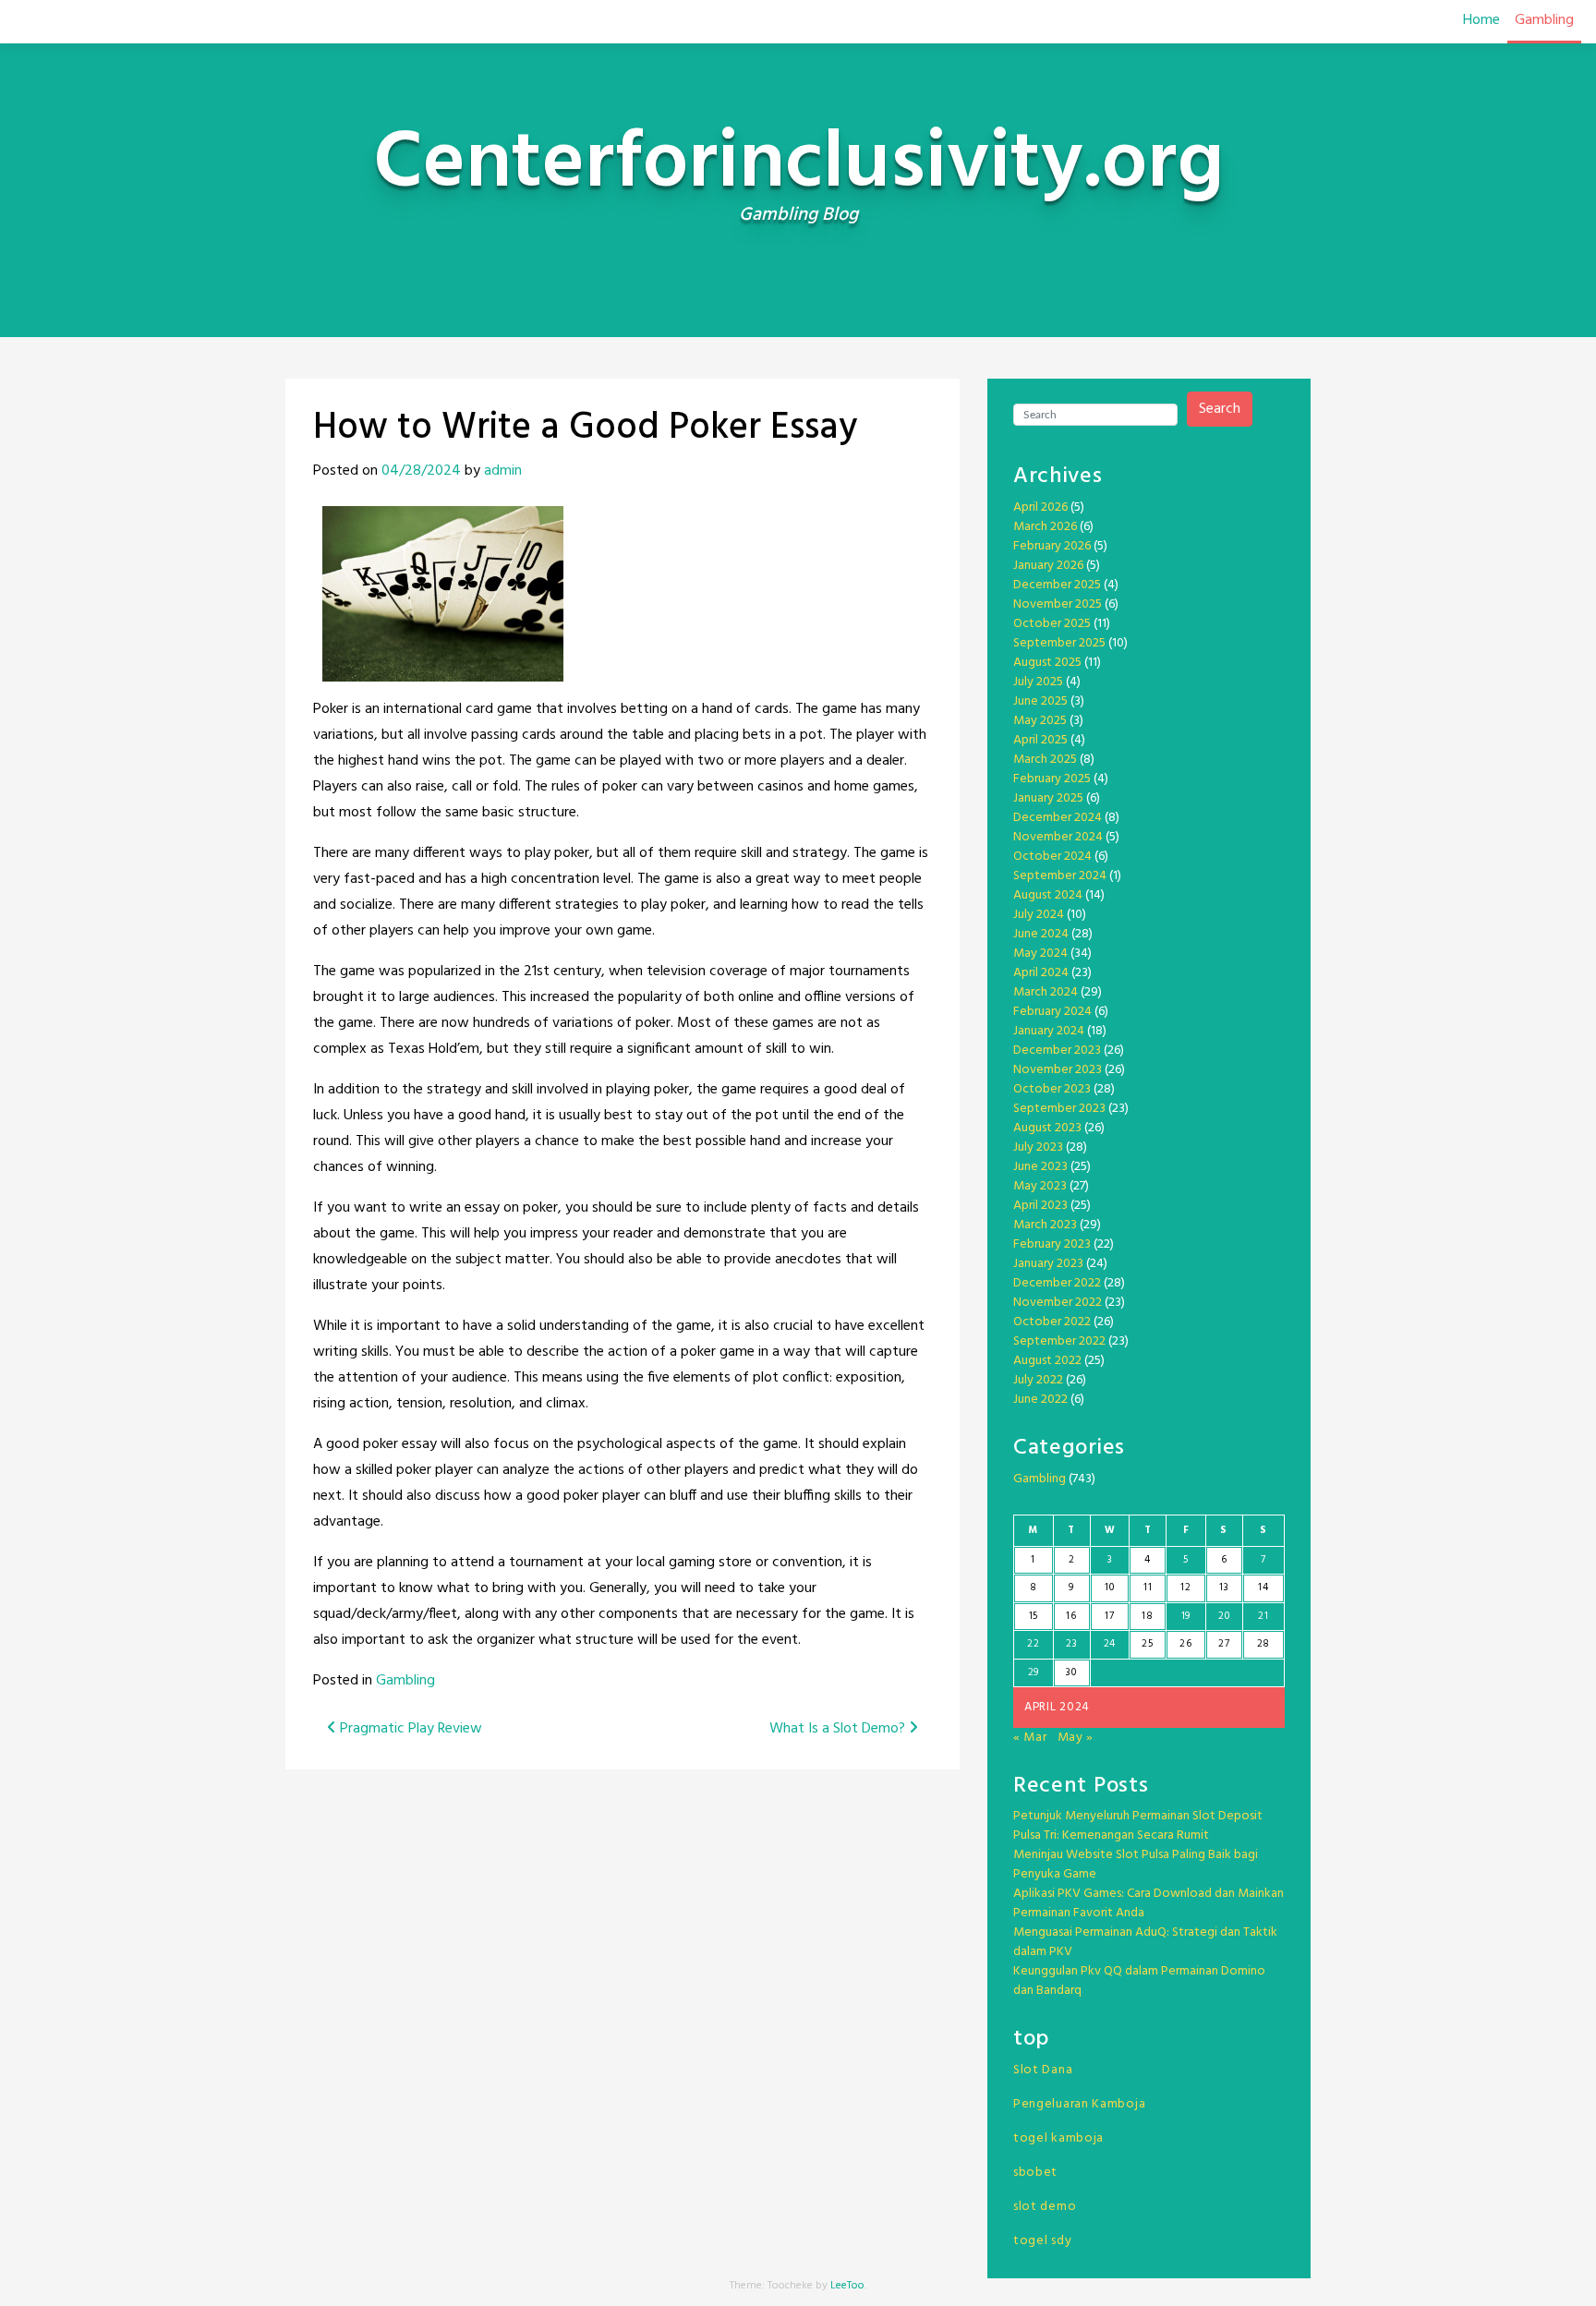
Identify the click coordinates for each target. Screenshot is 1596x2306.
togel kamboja (1058, 2138)
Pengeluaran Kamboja (1079, 2104)
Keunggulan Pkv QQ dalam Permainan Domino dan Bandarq (1139, 1981)
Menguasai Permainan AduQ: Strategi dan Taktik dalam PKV (1145, 1942)
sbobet (1035, 2173)
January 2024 (1049, 1031)
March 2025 (1045, 760)
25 (1147, 1644)
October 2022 (1052, 1322)
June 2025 (1040, 701)
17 (1109, 1616)
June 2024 (1041, 934)
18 (1147, 1616)
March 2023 (1045, 1225)
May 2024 (1040, 954)
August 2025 (1047, 663)
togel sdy (1042, 2241)
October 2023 (1052, 1089)
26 (1185, 1644)
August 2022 (1047, 1361)
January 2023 (1048, 1264)
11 (1148, 1588)
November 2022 (1058, 1303)
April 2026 (1040, 507)
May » (1076, 1738)
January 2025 (1048, 798)
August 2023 (1047, 1128)
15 (1034, 1616)
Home (1481, 20)
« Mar (1030, 1738)
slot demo (1045, 2207)
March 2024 (1046, 992)
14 (1263, 1588)
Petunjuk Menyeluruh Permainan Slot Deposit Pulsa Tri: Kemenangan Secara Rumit (1138, 1826)
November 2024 (1058, 837)
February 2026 (1052, 546)
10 (1109, 1588)
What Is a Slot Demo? (839, 1729)
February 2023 (1052, 1244)
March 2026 (1045, 527)
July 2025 (1038, 682)
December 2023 (1057, 1050)
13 (1224, 1588)
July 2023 (1038, 1147)
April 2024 (1041, 973)
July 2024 (1039, 915)
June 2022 (1040, 1400)
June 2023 (1040, 1167)
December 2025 (1057, 585)
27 (1224, 1644)
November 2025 (1058, 604)
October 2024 (1052, 857)
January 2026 (1048, 566)
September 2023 (1059, 1109)
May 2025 (1040, 721)
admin (503, 471)
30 (1071, 1672)
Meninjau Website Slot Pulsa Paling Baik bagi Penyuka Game (1136, 1865)
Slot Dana (1043, 2070)
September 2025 (1059, 643)
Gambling (1544, 20)
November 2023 (1058, 1070)
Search (1220, 409)
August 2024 (1048, 895)
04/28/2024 (421, 471)
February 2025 (1052, 779)
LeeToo (847, 2286)
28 (1263, 1644)
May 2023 (1040, 1186)
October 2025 (1052, 624)
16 (1071, 1616)
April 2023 (1040, 1206)
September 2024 (1060, 876)
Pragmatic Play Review (409, 1729)
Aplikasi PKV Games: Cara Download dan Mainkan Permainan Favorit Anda (1149, 1903)
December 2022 (1057, 1283)
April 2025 (1040, 740)
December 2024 (1058, 818)
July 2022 (1038, 1380)
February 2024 (1052, 1012)
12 (1185, 1588)
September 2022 (1059, 1341)
